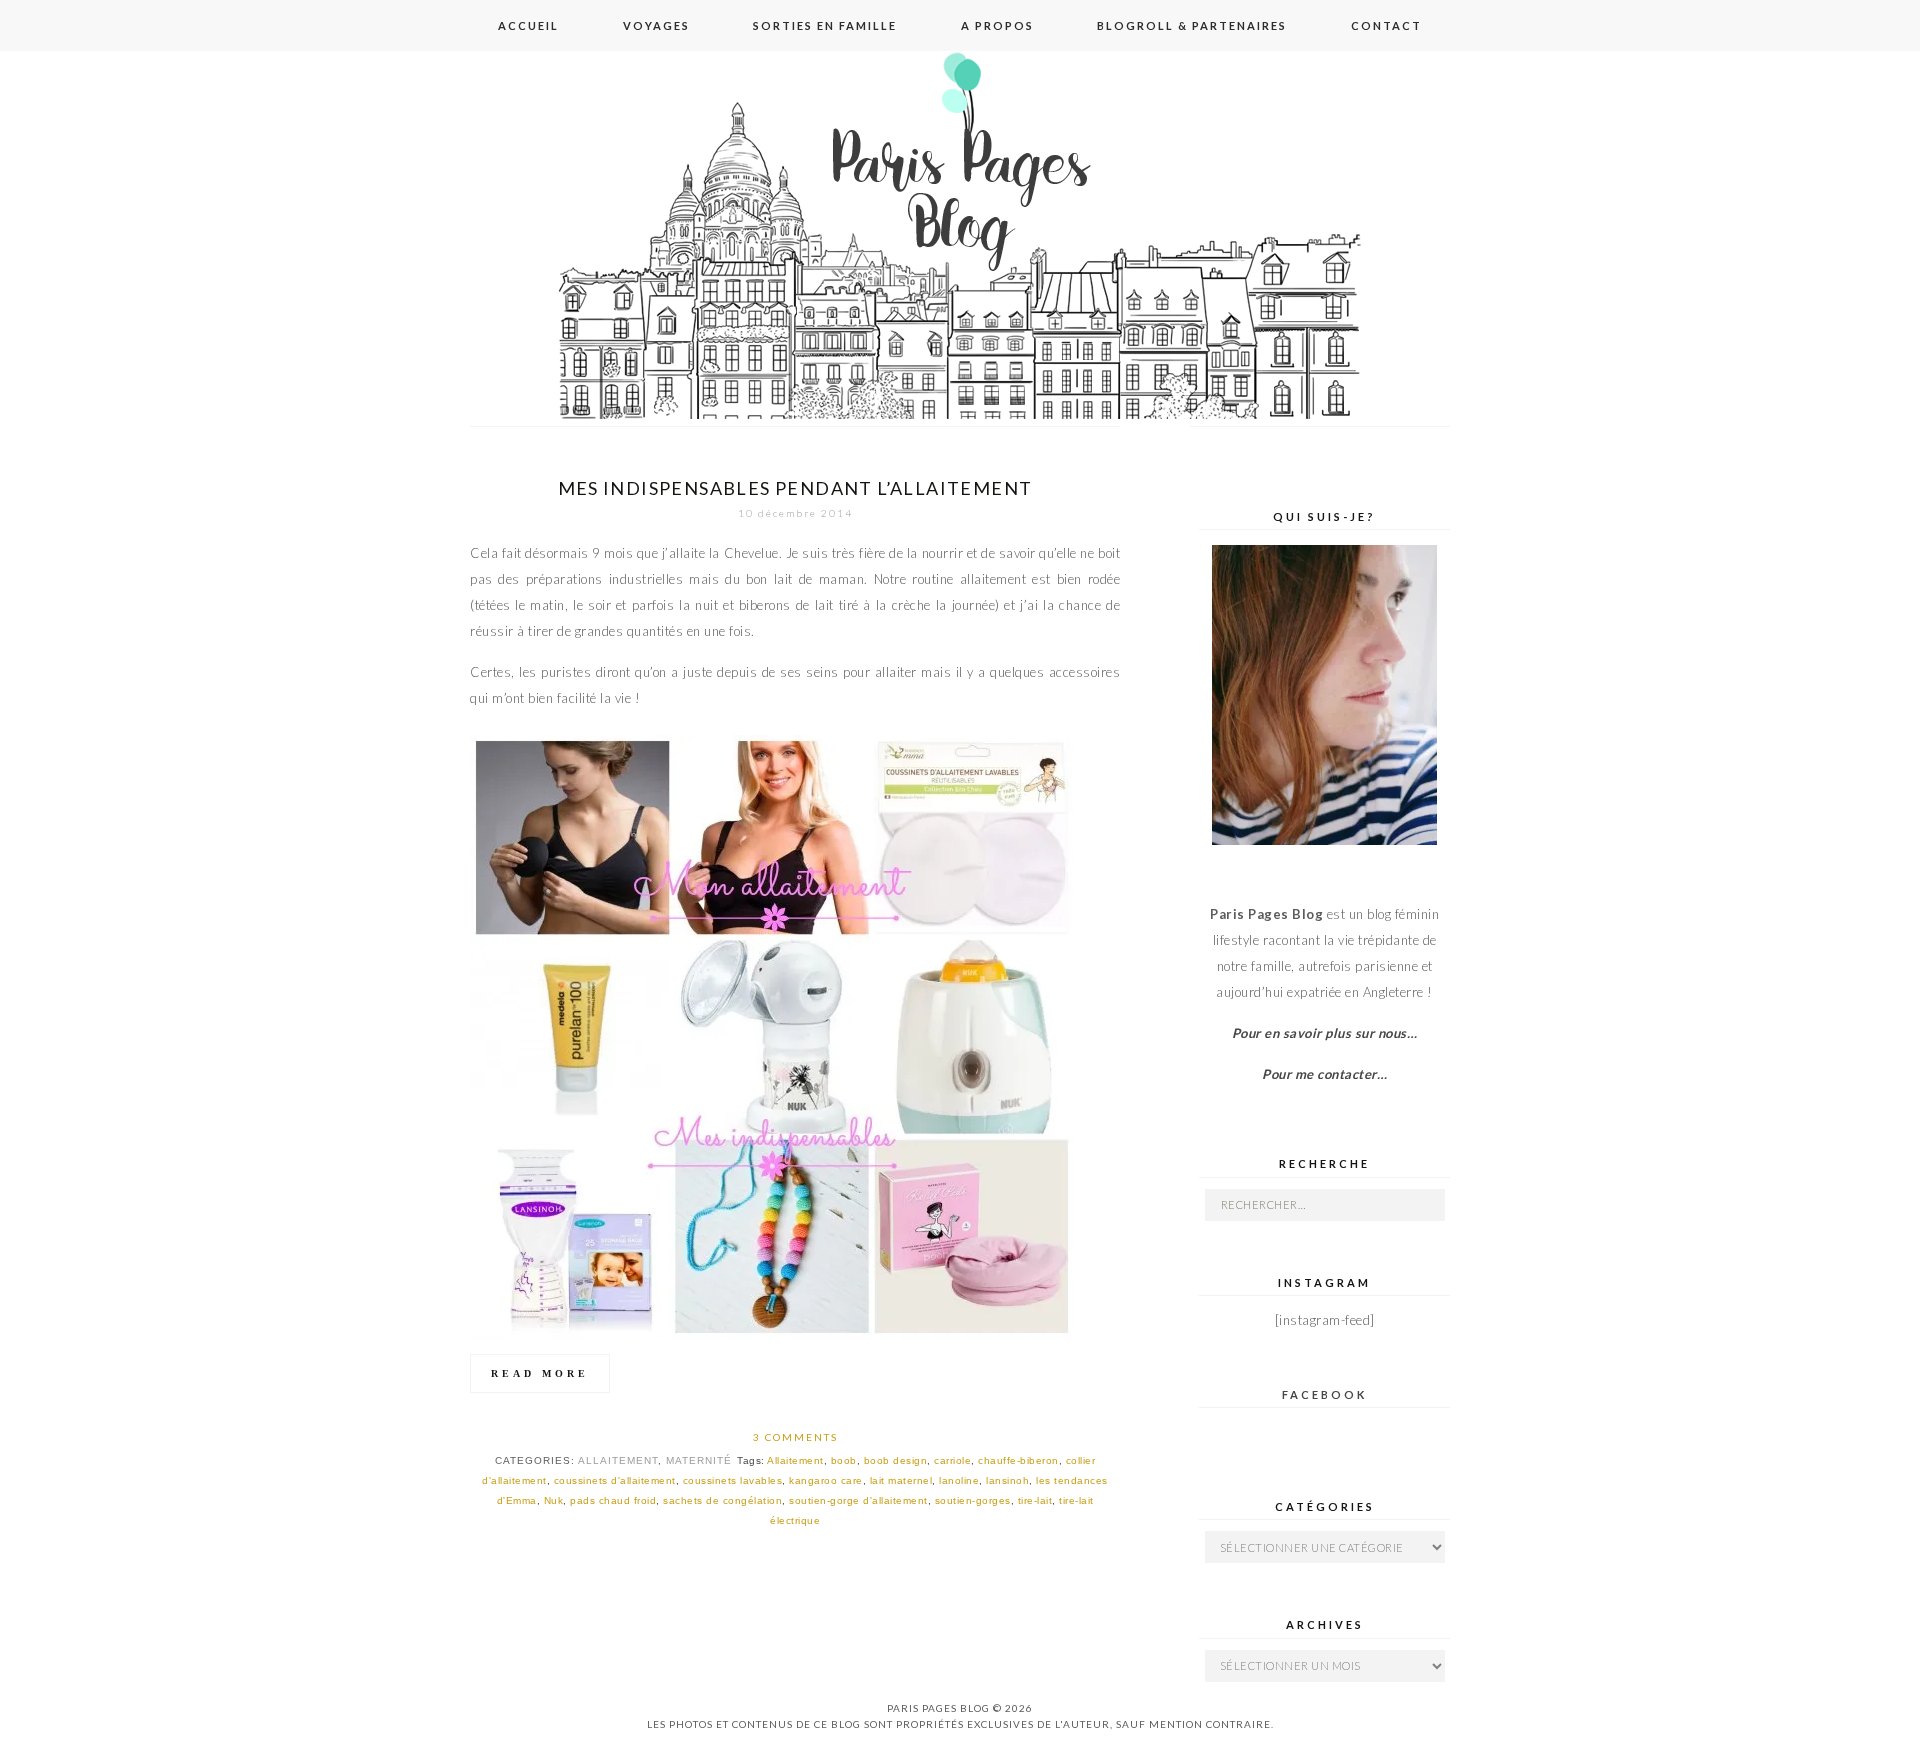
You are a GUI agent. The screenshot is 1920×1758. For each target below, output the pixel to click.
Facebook (1324, 1394)
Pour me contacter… (1324, 1074)
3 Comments (795, 1437)
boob (844, 1460)
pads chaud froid (613, 1500)
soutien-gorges (973, 1500)
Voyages (656, 25)
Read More (540, 1373)
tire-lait (1035, 1500)
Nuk (554, 1500)
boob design (896, 1460)
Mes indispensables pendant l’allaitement (795, 488)
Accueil (528, 25)
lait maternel (901, 1480)
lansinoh (1007, 1480)
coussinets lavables (733, 1480)
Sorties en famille (825, 25)
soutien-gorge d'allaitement (858, 1500)
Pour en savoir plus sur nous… (1325, 1033)
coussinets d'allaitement (615, 1480)
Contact (1386, 25)
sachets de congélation (722, 1500)
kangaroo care (826, 1480)
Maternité (699, 1460)
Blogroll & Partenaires (1192, 25)
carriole (952, 1460)
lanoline (959, 1480)
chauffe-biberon (1018, 1460)
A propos (997, 25)
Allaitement (618, 1460)
